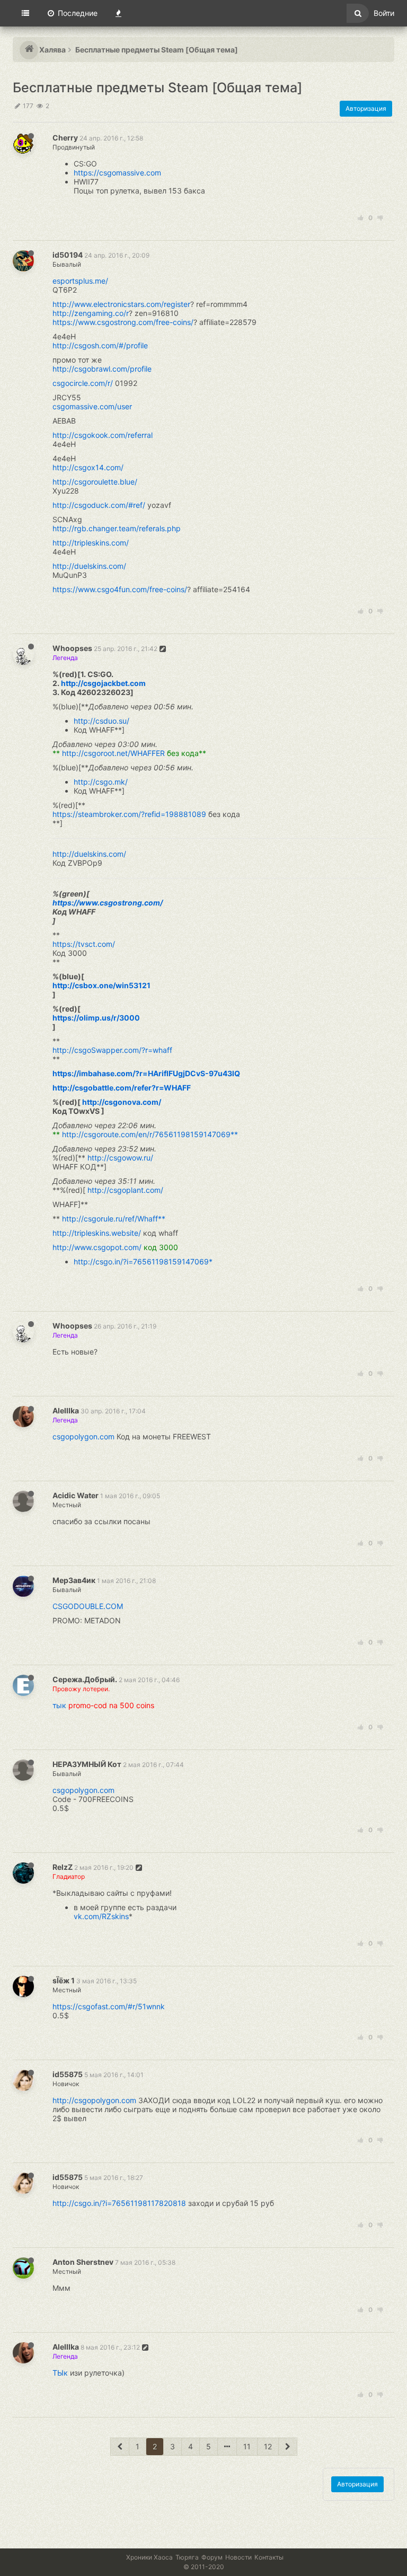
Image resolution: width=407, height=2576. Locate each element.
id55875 (68, 2074)
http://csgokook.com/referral (103, 435)
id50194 (68, 255)
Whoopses (72, 648)
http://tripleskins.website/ (97, 1233)
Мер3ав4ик (74, 1580)
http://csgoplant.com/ (125, 1190)
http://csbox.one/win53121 (101, 985)
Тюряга (187, 2557)
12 (268, 2446)
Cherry (65, 138)
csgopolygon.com (83, 1436)
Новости (238, 2557)
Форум (212, 2557)
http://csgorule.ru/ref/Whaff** (114, 1219)
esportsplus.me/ (80, 281)
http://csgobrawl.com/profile (102, 369)
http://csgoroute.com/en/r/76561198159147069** (150, 1134)
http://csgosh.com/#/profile (100, 345)
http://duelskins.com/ (89, 566)
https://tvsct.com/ (84, 944)
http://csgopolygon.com (94, 2100)
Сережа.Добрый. (85, 1679)
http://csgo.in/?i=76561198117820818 (119, 2203)
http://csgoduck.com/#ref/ (99, 505)
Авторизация (366, 108)
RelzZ (63, 1867)
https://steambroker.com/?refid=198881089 (129, 814)
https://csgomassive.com (117, 173)
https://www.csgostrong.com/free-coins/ (123, 322)
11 (247, 2446)
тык (59, 1705)
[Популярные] (118, 13)
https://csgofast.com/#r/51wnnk (109, 2006)
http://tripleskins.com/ (91, 543)
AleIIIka (66, 1410)
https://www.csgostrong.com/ (108, 903)
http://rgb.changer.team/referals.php (117, 528)
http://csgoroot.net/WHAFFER (113, 753)
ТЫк (60, 2373)
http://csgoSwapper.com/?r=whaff (112, 1050)
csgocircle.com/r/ (83, 383)
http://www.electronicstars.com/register (121, 304)
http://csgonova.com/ (122, 1102)
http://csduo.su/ (101, 721)
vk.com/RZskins (101, 1916)
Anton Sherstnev (83, 2262)
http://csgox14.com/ (88, 467)
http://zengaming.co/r (91, 313)
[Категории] (25, 13)
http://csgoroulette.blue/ (95, 482)
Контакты (269, 2557)
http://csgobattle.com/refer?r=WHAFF (122, 1088)
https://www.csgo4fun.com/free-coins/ (120, 589)
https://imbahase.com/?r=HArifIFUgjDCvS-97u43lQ (146, 1073)
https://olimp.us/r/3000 (96, 1018)
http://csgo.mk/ (101, 782)
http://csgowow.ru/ (120, 1158)
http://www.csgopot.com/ (97, 1247)
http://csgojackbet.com (103, 683)
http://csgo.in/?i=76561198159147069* (143, 1261)
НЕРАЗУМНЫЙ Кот (87, 1764)
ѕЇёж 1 (64, 1980)
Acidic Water (76, 1495)
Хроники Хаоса (149, 2557)
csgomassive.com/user (92, 406)
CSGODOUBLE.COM (88, 1606)
